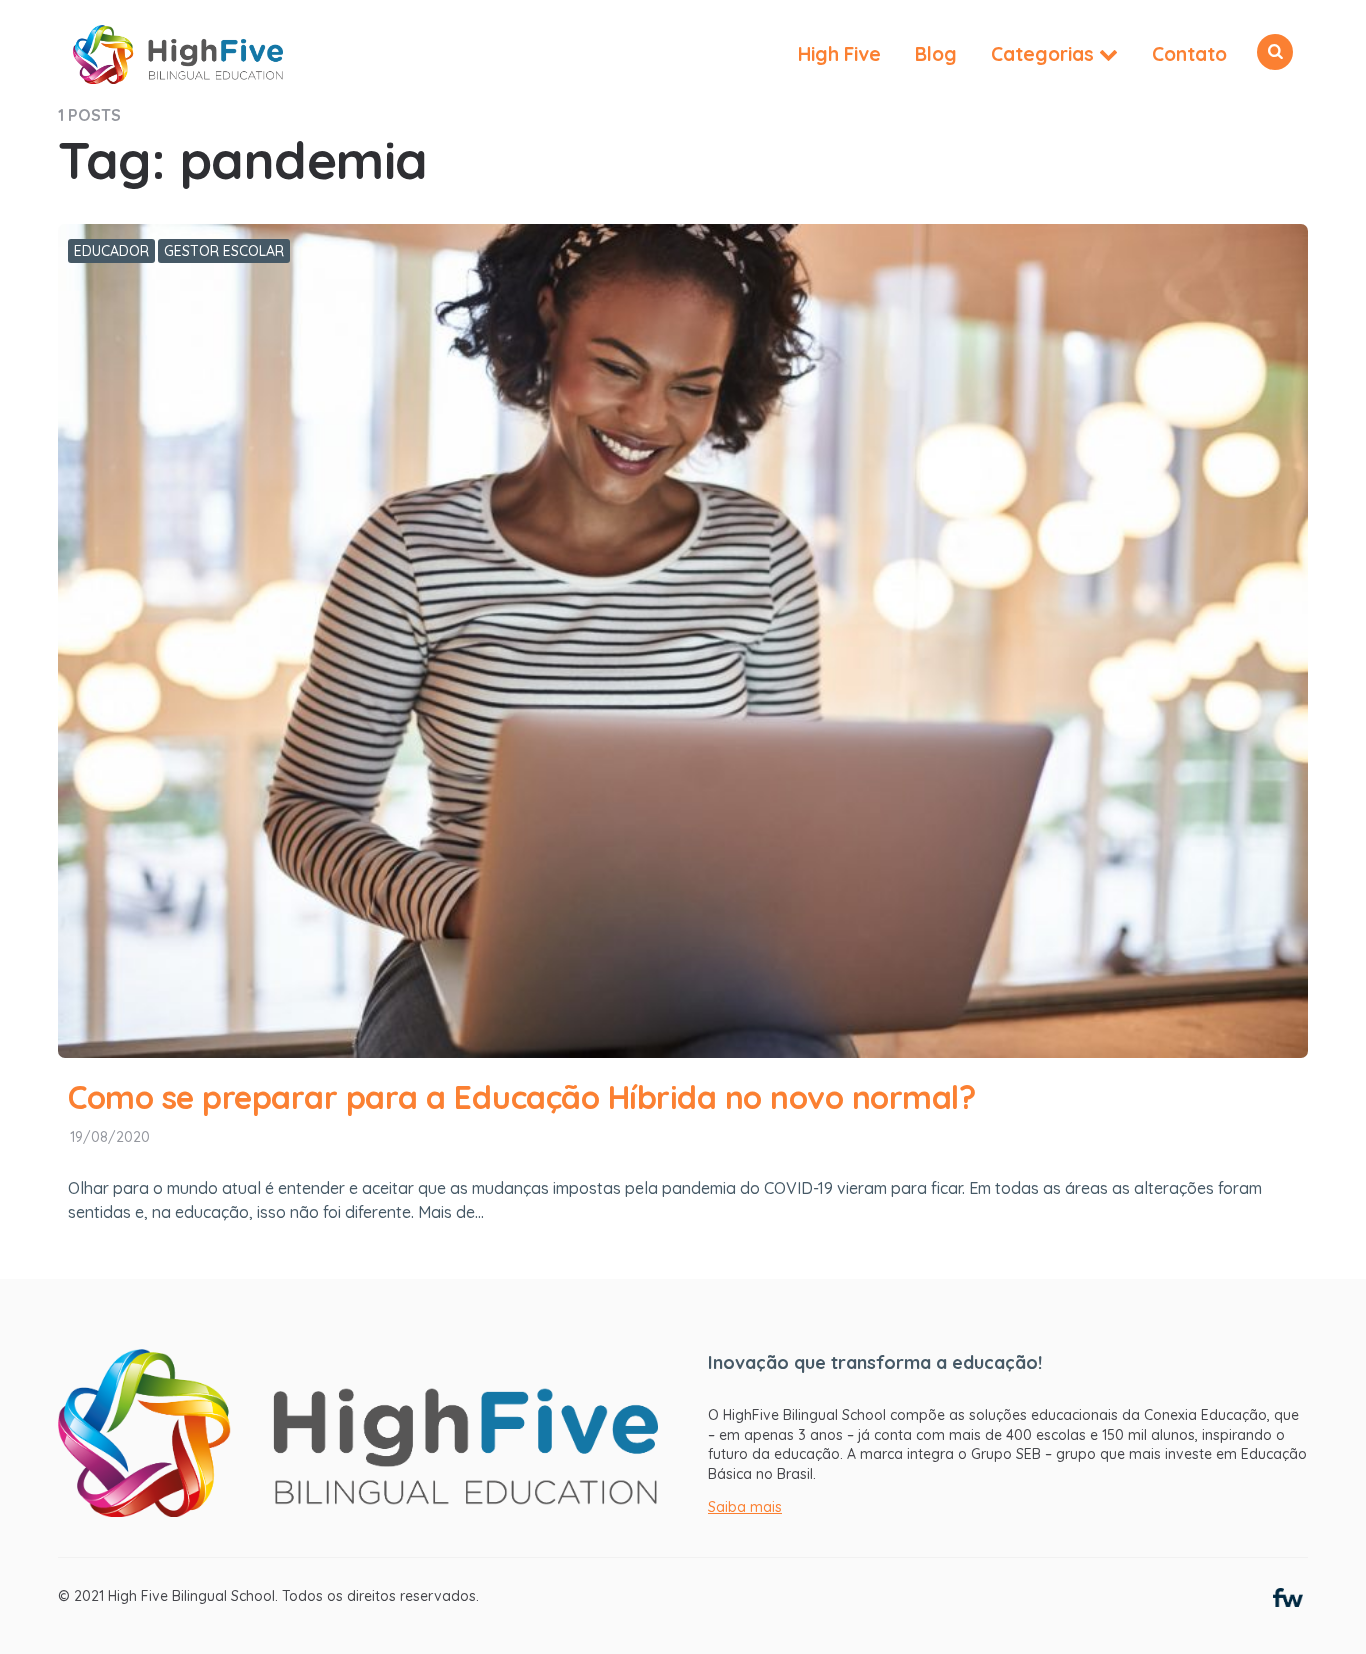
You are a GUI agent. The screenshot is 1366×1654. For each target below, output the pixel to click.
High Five (839, 54)
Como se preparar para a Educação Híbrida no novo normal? (521, 1097)
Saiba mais (745, 1507)
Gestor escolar (224, 251)
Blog (936, 54)
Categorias (1042, 54)
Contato (1189, 54)
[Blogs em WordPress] (1288, 1596)
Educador (111, 251)
